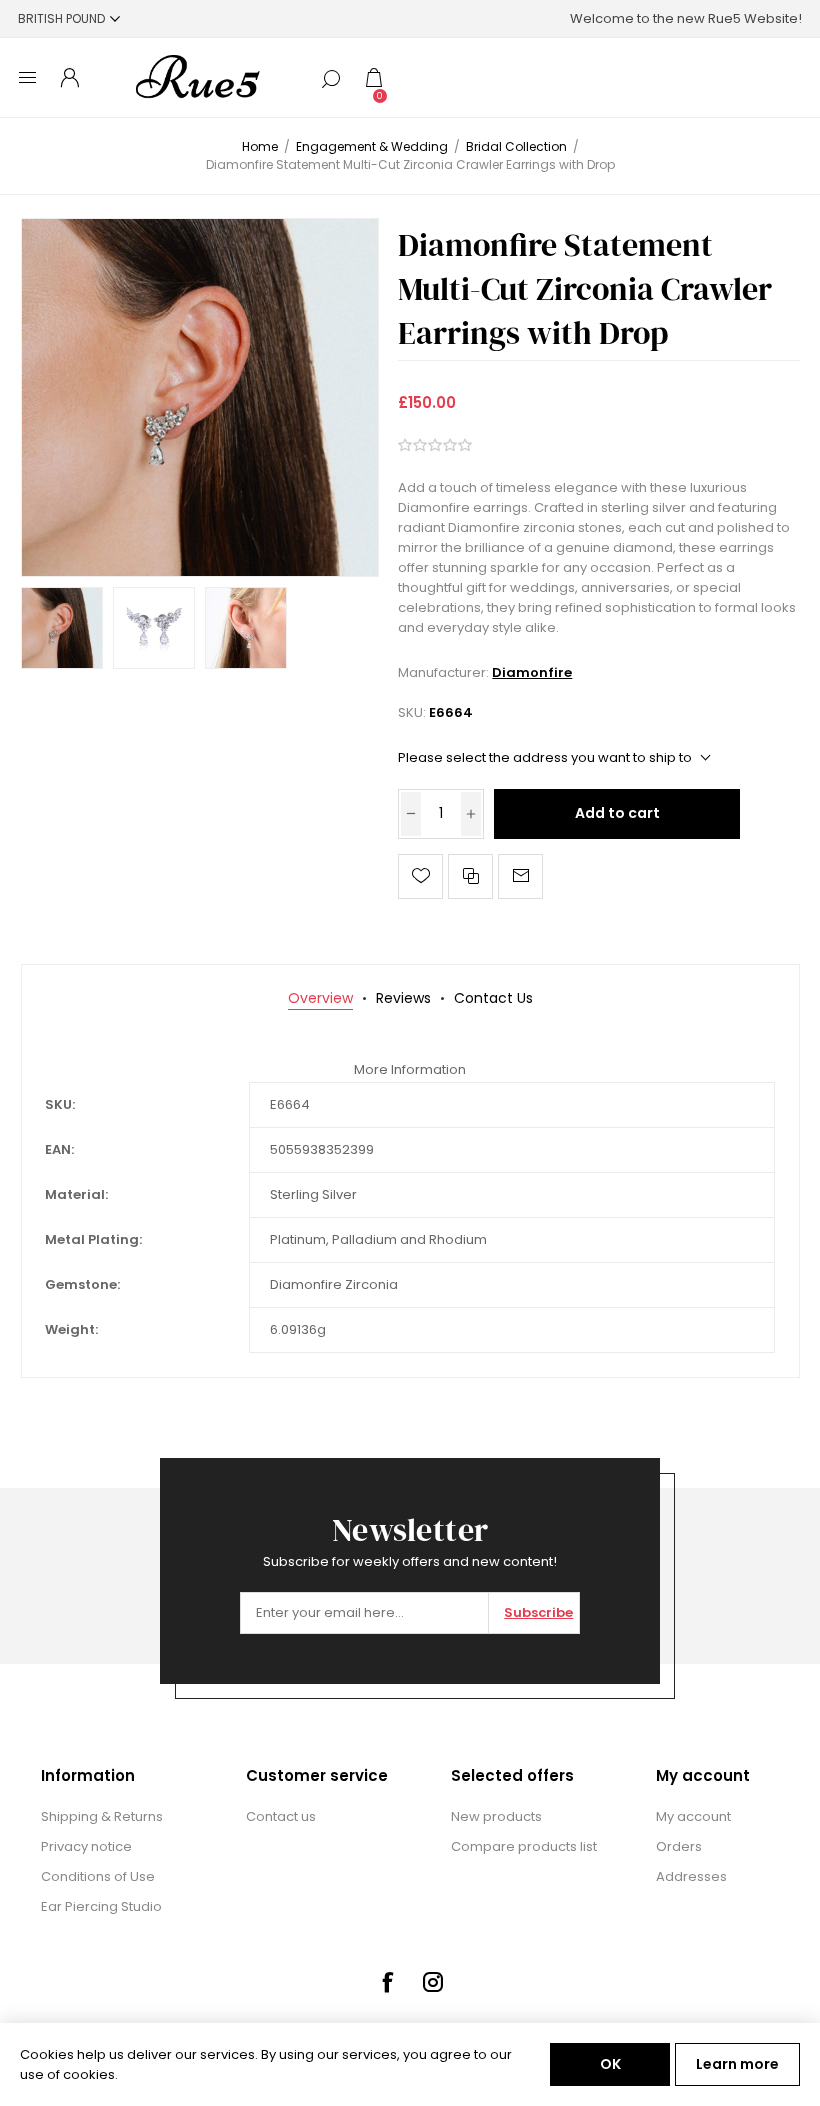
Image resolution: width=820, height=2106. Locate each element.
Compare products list (524, 1846)
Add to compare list (470, 876)
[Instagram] (433, 1982)
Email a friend (520, 876)
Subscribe (538, 1612)
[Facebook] (387, 1982)
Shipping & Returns (102, 1816)
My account (693, 1816)
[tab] (320, 998)
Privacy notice (86, 1846)
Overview (320, 998)
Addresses (691, 1876)
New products (496, 1816)
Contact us (281, 1816)
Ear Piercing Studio (101, 1906)
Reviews (403, 998)
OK (610, 2064)
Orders (679, 1846)
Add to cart (617, 813)
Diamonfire (532, 672)
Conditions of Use (98, 1876)
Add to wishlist (420, 876)
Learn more (737, 2064)
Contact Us (493, 998)
